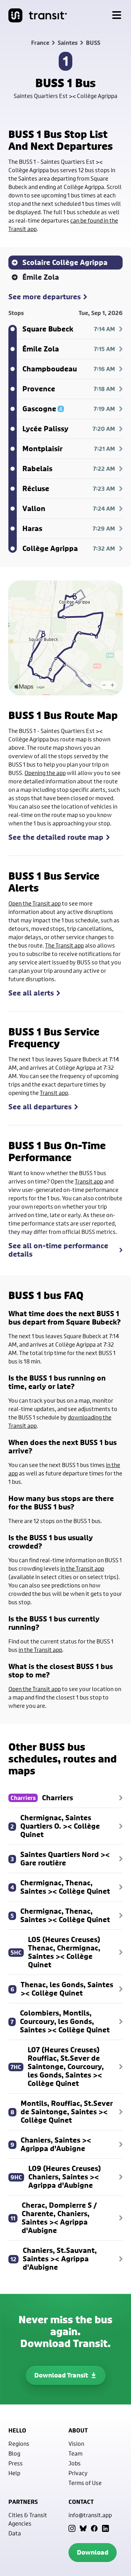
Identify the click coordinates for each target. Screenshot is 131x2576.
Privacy (78, 2473)
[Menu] (117, 15)
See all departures (40, 1107)
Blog (14, 2453)
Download (93, 2552)
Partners (23, 2502)
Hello (17, 2430)
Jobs (75, 2463)
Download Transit (61, 2375)
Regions (19, 2444)
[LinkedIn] (105, 2528)
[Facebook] (94, 2528)
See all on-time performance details (58, 1250)
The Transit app (64, 945)
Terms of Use (85, 2483)
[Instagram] (72, 2528)
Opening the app (45, 773)
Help (14, 2473)
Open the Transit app (35, 903)
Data (15, 2533)
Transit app (54, 1093)
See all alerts (31, 993)
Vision (76, 2444)
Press (16, 2463)
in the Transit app (82, 1568)
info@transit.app (90, 2515)
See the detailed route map (56, 837)
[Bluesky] (83, 2528)
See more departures (45, 297)
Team (75, 2453)
